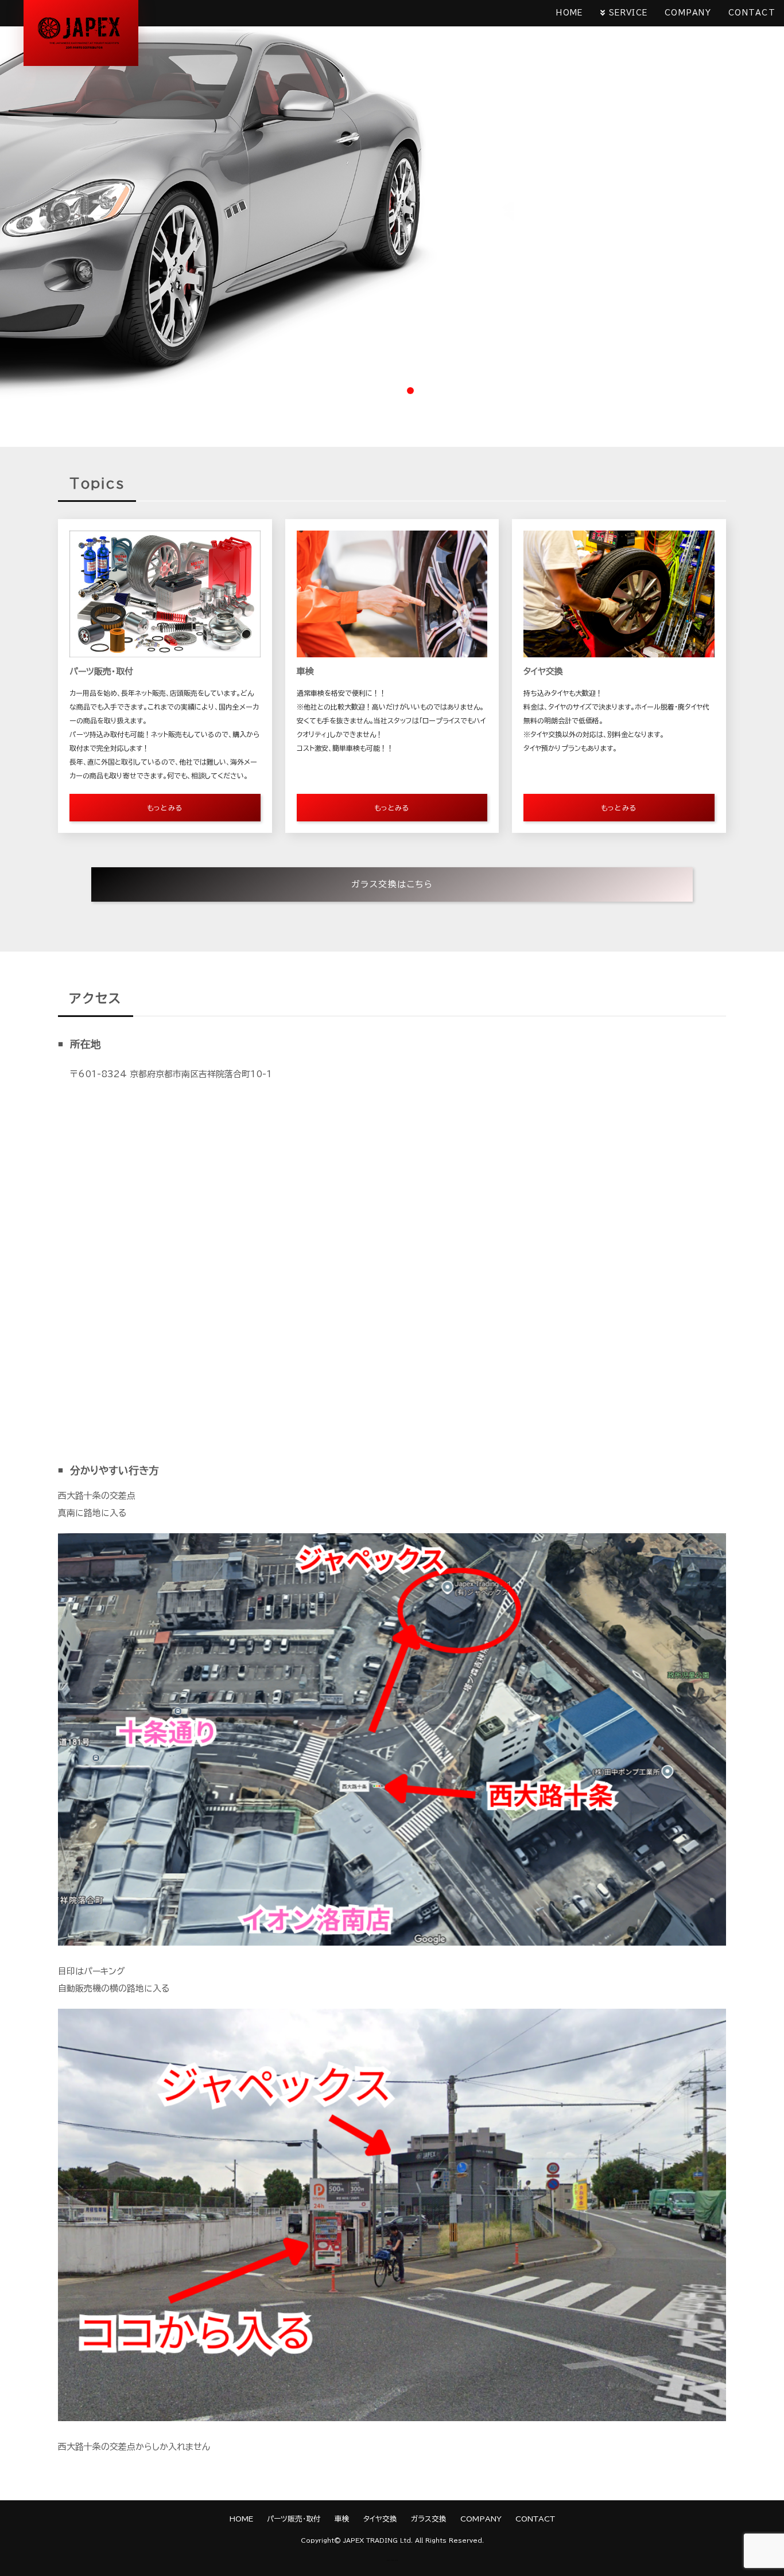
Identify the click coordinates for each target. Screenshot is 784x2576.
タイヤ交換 (380, 2519)
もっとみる (165, 808)
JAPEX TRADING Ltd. (378, 2540)
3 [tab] (410, 391)
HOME (569, 13)
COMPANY (688, 13)
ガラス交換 (429, 2519)
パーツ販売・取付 (294, 2519)
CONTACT (752, 13)
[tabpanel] (392, 200)
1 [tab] (374, 391)
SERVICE (628, 13)
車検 (342, 2519)
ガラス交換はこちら (392, 884)
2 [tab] (392, 391)
